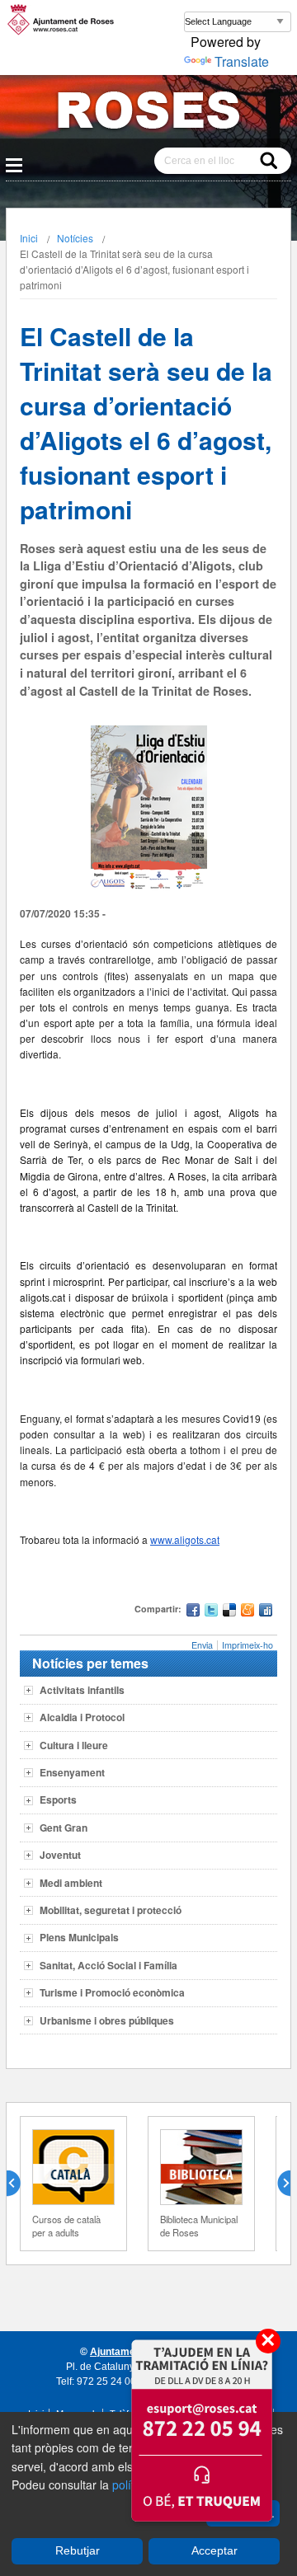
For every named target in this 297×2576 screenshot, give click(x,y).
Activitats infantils (82, 1690)
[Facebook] (193, 1612)
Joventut (60, 1855)
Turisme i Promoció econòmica (112, 1992)
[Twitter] (211, 1612)
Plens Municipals (79, 1937)
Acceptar (214, 2550)
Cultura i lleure (74, 1745)
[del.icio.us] (229, 1612)
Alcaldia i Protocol (82, 1717)
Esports (58, 1799)
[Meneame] (247, 1612)
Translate (242, 61)
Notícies (75, 238)
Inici (29, 238)
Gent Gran (64, 1828)
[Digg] (266, 1612)
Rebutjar (78, 2550)
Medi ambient (71, 1883)
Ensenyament (72, 1772)
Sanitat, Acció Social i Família (108, 1965)
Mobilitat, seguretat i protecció (111, 1910)
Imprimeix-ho (247, 1645)
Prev (20, 2184)
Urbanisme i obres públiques (107, 2020)
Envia (202, 1645)
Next (277, 2184)
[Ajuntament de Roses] (148, 113)
